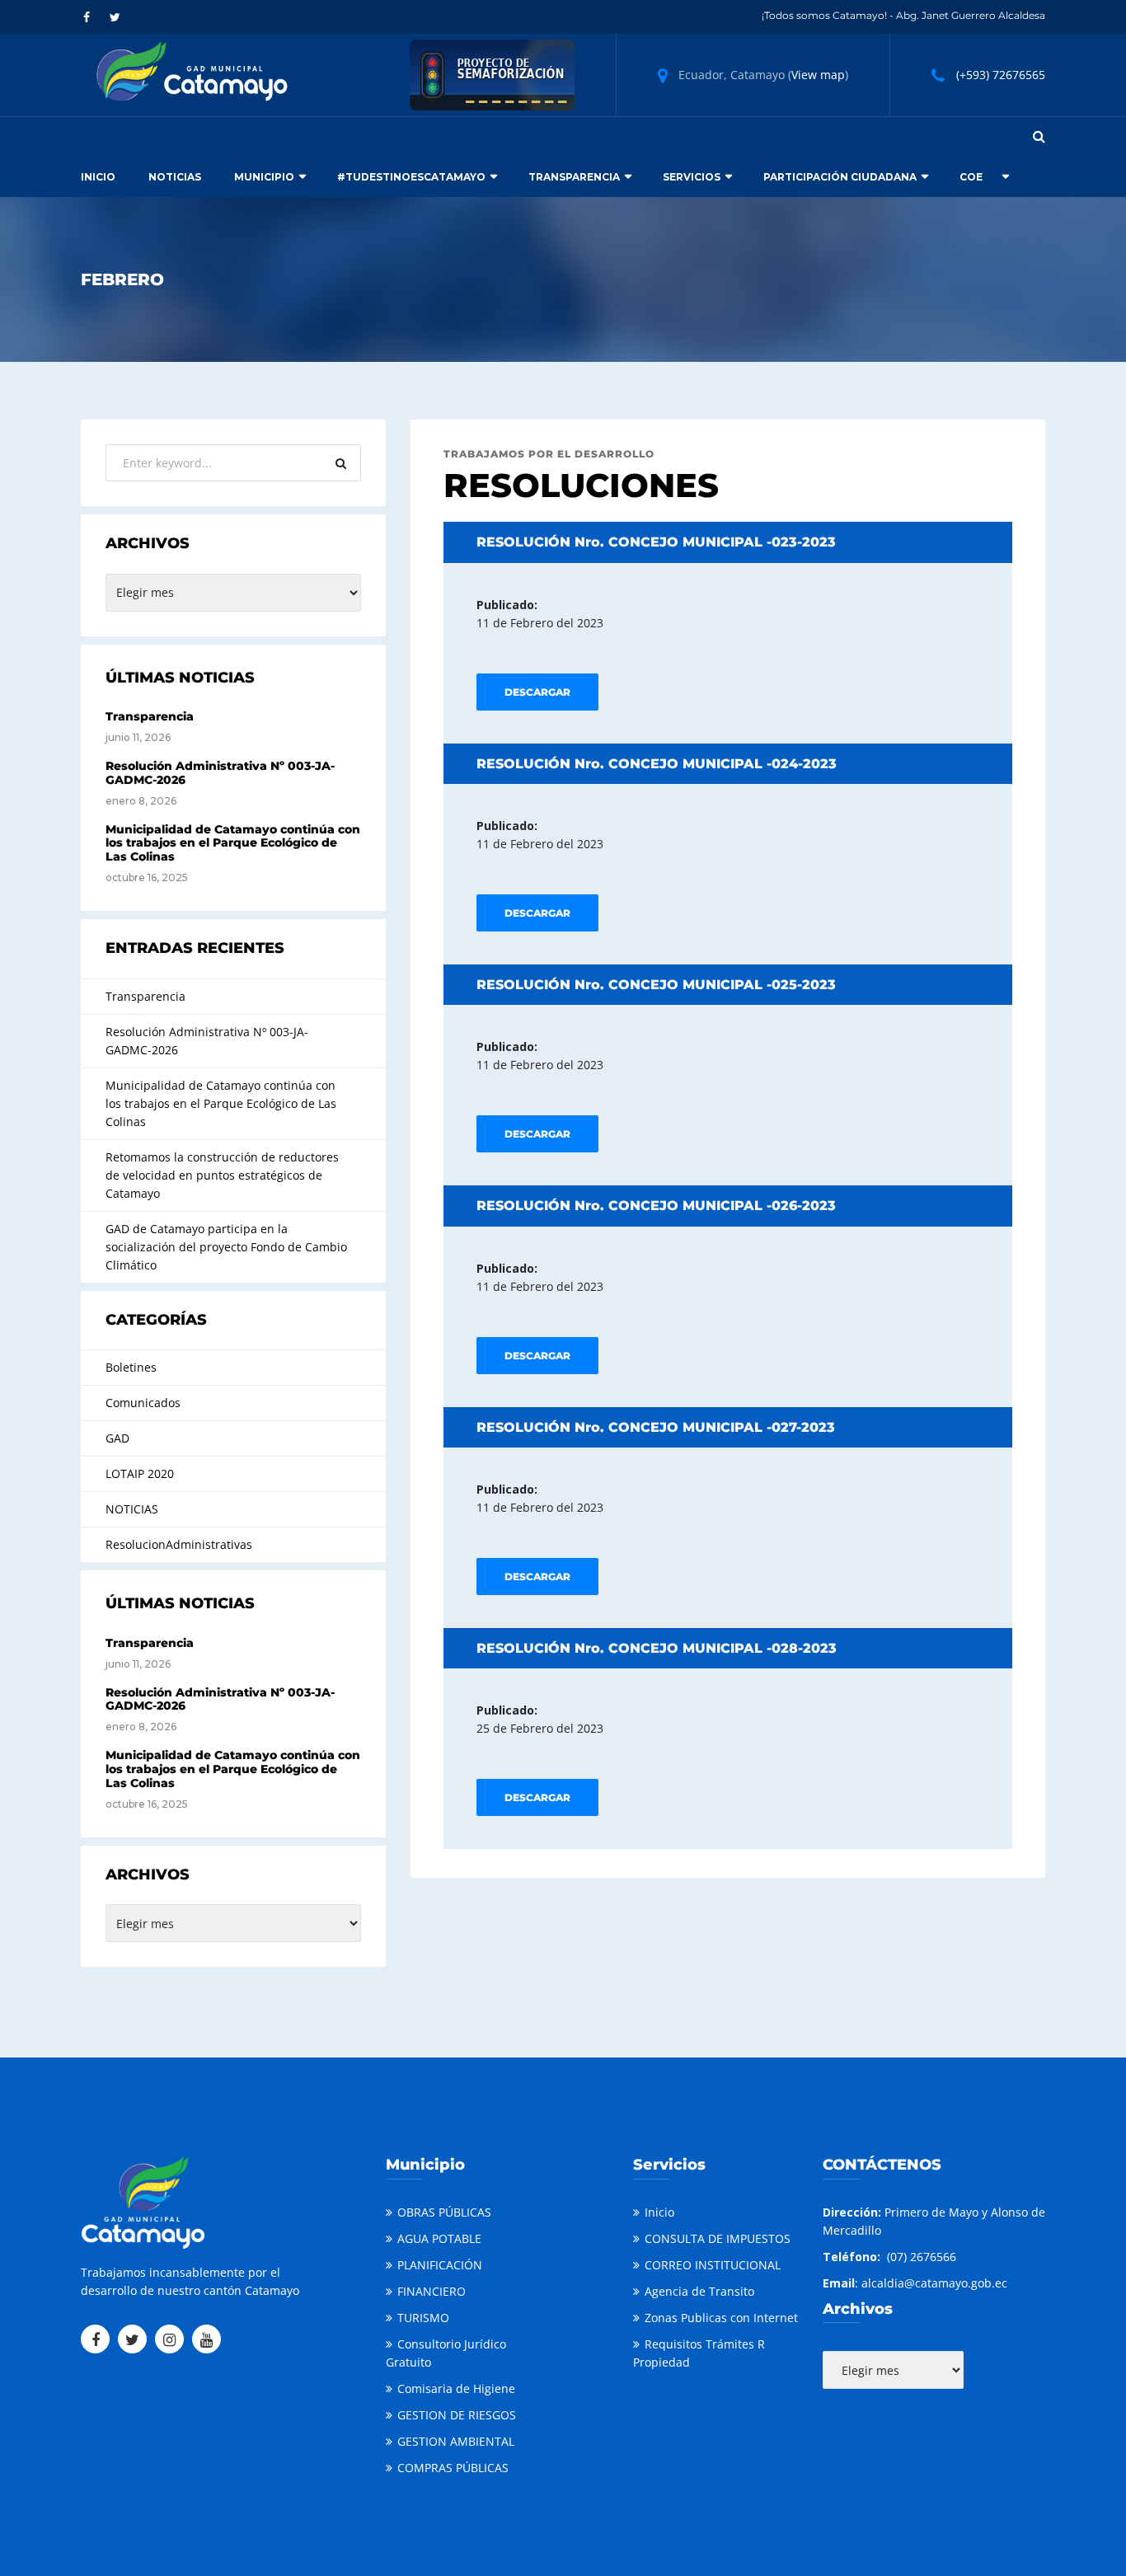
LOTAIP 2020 (140, 1473)
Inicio (98, 177)
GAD (117, 1438)
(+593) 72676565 (1001, 75)
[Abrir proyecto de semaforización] (492, 74)
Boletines (131, 1367)
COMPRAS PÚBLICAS (453, 2468)
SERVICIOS (692, 177)
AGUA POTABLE (439, 2238)
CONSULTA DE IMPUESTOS (718, 2238)
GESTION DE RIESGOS (457, 2415)
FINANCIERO (432, 2291)
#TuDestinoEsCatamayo (411, 177)
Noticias (175, 177)
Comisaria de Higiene (456, 2388)
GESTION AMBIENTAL (456, 2441)
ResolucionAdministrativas (179, 1544)
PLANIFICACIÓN (440, 2265)
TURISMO (423, 2318)
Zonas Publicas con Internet (721, 2318)
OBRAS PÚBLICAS (444, 2212)
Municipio (264, 177)
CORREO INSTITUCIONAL (713, 2265)
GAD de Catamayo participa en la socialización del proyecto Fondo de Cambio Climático (226, 1247)
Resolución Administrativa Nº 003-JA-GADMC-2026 (220, 773)
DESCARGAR (537, 692)
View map (818, 75)
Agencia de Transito (699, 2291)
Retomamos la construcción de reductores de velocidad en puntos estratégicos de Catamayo (222, 1175)
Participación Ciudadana (840, 177)
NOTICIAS (132, 1509)
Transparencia (574, 177)
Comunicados (143, 1403)
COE (971, 177)
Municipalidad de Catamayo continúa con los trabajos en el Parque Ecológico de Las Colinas (233, 843)
